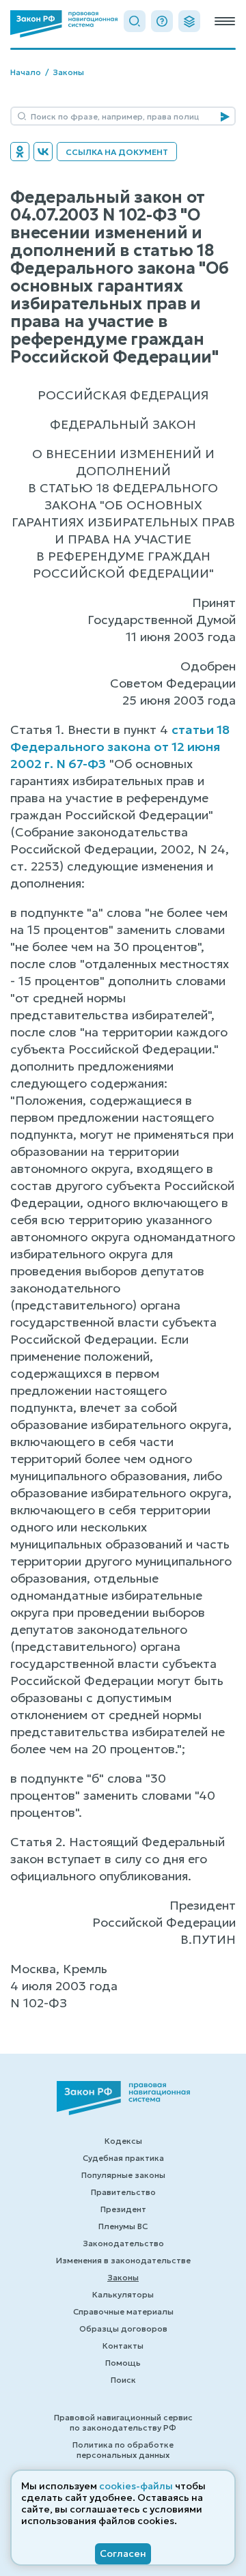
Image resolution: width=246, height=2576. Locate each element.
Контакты (123, 2346)
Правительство (123, 2192)
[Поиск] (135, 21)
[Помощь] (162, 21)
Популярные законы (123, 2175)
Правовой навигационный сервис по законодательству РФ (123, 2422)
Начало (26, 72)
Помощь (123, 2363)
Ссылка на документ (117, 152)
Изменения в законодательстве (123, 2260)
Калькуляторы (123, 2294)
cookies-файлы (136, 2486)
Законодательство (123, 2243)
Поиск (123, 2380)
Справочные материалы (123, 2311)
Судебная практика (123, 2158)
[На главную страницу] (64, 24)
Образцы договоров (123, 2329)
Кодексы (123, 2141)
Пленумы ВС (123, 2226)
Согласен (123, 2553)
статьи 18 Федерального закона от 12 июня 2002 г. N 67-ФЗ (120, 747)
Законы (68, 72)
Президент (123, 2209)
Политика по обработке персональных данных (123, 2450)
